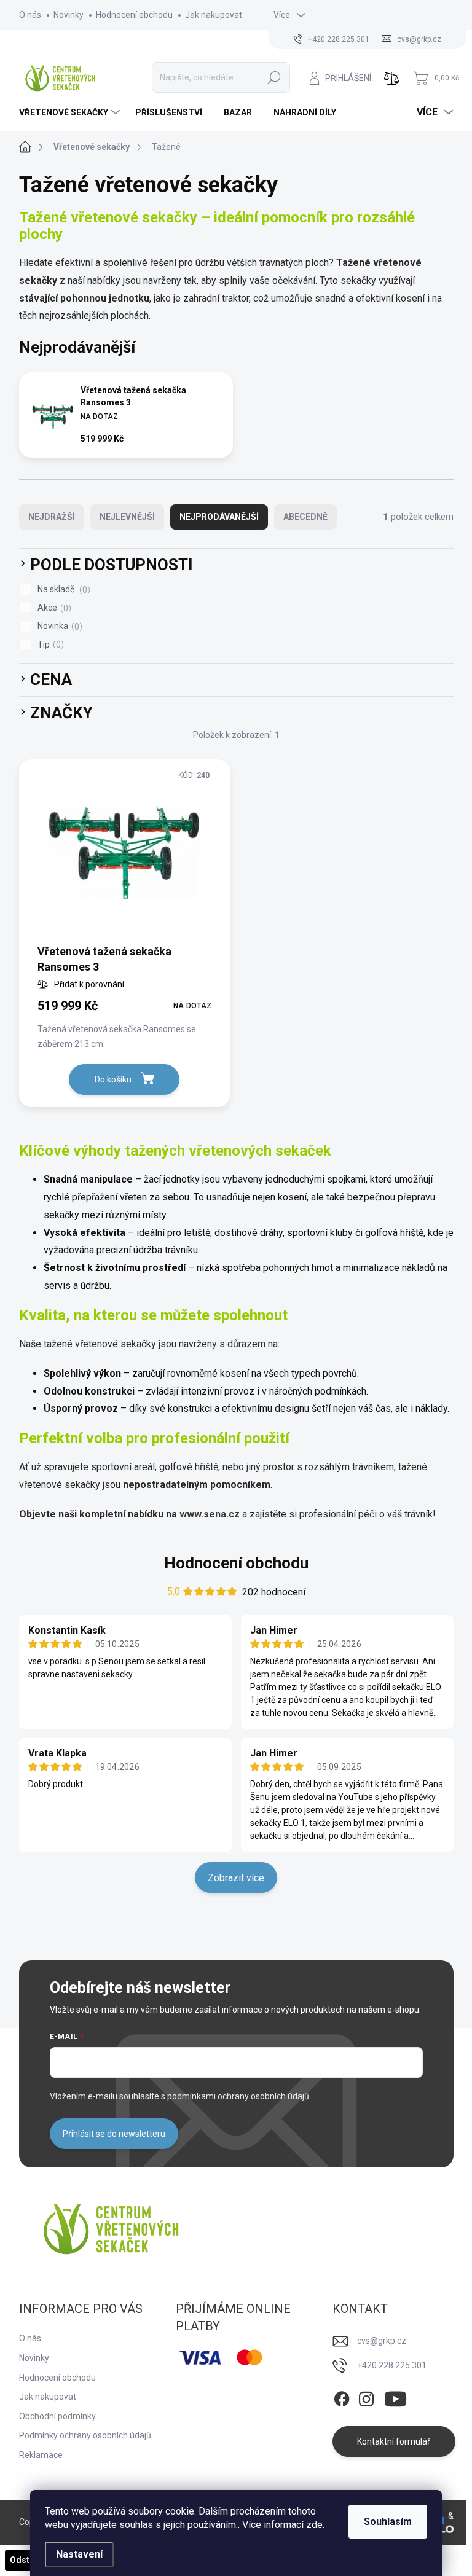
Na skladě (62, 589)
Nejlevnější (127, 517)
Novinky (69, 15)
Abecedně (305, 517)
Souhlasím (388, 2522)
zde (314, 2525)
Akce (53, 608)
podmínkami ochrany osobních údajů (238, 2096)
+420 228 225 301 (392, 2365)
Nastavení (79, 2554)
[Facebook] (342, 2397)
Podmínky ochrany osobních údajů (85, 2435)
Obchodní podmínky (57, 2416)
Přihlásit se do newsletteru (114, 2134)
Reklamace (41, 2455)
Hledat (274, 77)
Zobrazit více (236, 1878)
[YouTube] (395, 2397)
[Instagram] (366, 2397)
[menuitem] (71, 112)
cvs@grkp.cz (382, 2341)
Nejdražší (52, 517)
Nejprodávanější (219, 517)
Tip (49, 645)
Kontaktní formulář (394, 2441)
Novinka (58, 626)
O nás (30, 15)
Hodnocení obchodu (134, 15)
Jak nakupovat (214, 15)
